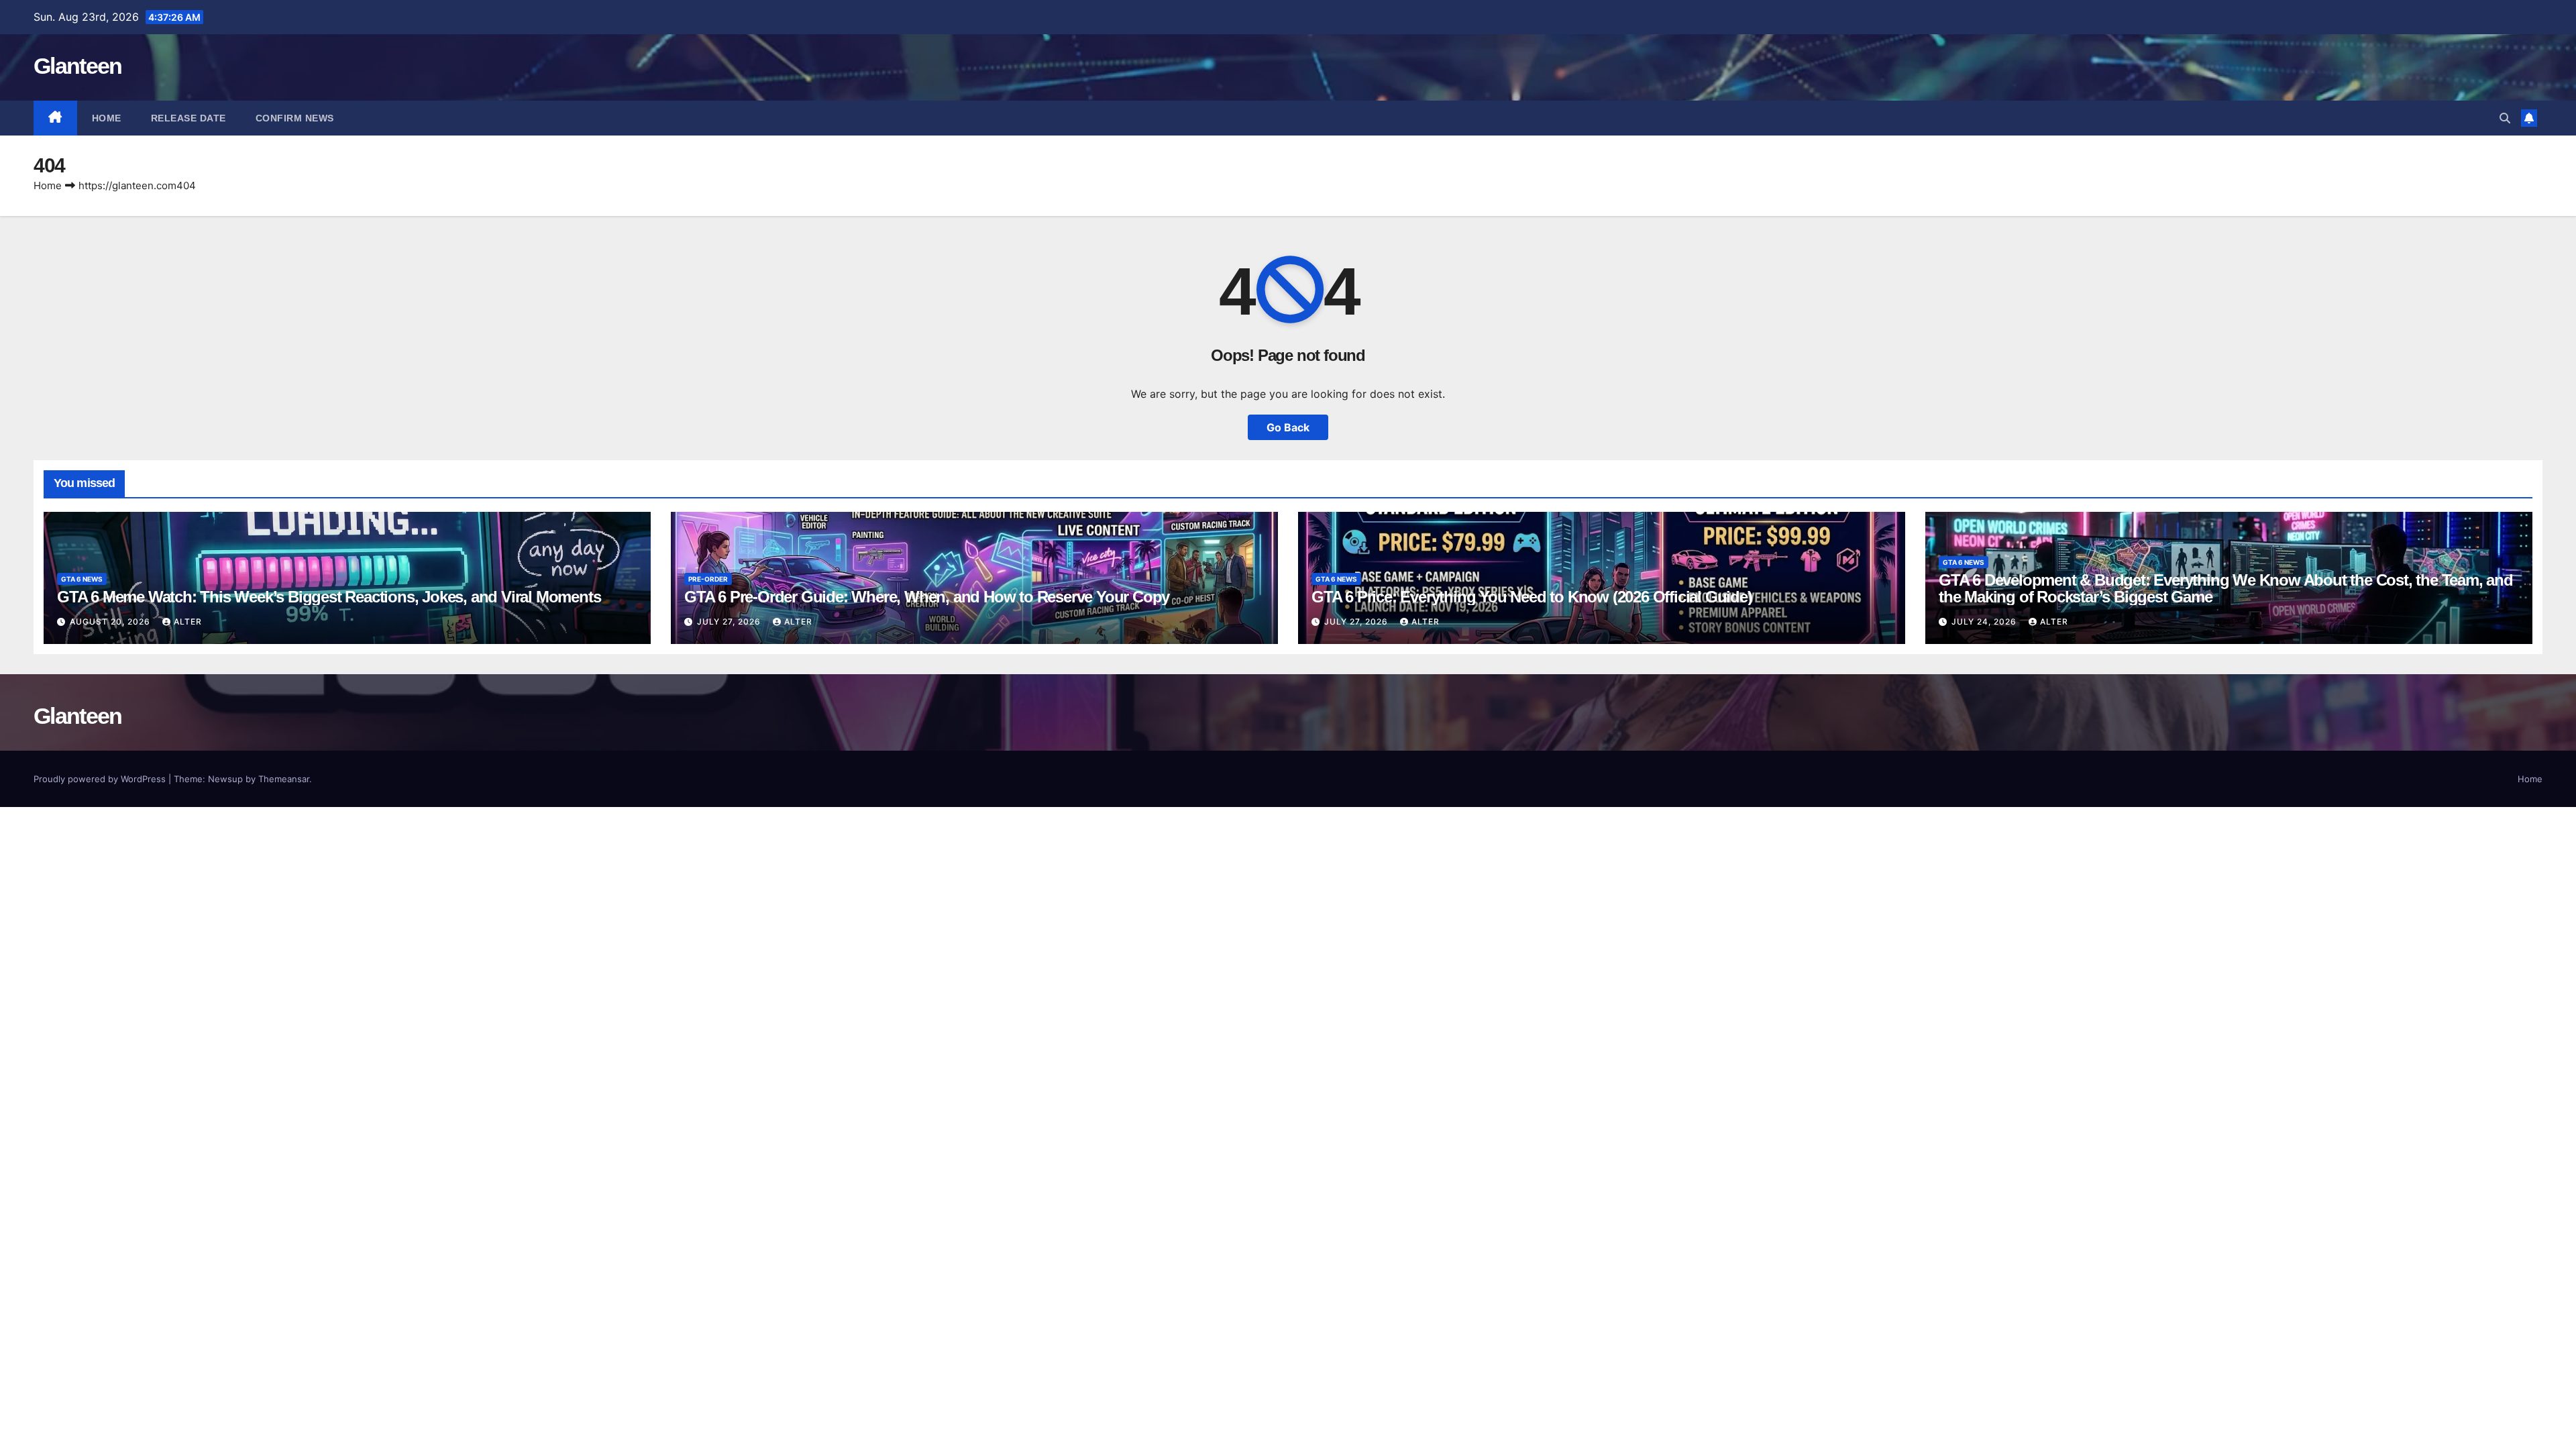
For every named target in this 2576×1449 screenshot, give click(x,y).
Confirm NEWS (295, 118)
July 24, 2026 (1985, 622)
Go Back (1288, 427)
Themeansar (284, 779)
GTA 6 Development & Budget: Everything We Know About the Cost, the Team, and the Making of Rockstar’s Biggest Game (2226, 588)
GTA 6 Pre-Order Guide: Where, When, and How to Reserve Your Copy (927, 597)
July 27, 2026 (730, 622)
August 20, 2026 (111, 622)
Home (107, 118)
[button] (2505, 118)
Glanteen (77, 66)
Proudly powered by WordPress (101, 779)
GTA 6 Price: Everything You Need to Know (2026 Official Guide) (1532, 597)
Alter (188, 622)
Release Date (189, 118)
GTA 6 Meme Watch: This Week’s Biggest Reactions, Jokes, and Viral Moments (329, 597)
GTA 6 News (82, 579)
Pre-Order (708, 579)
